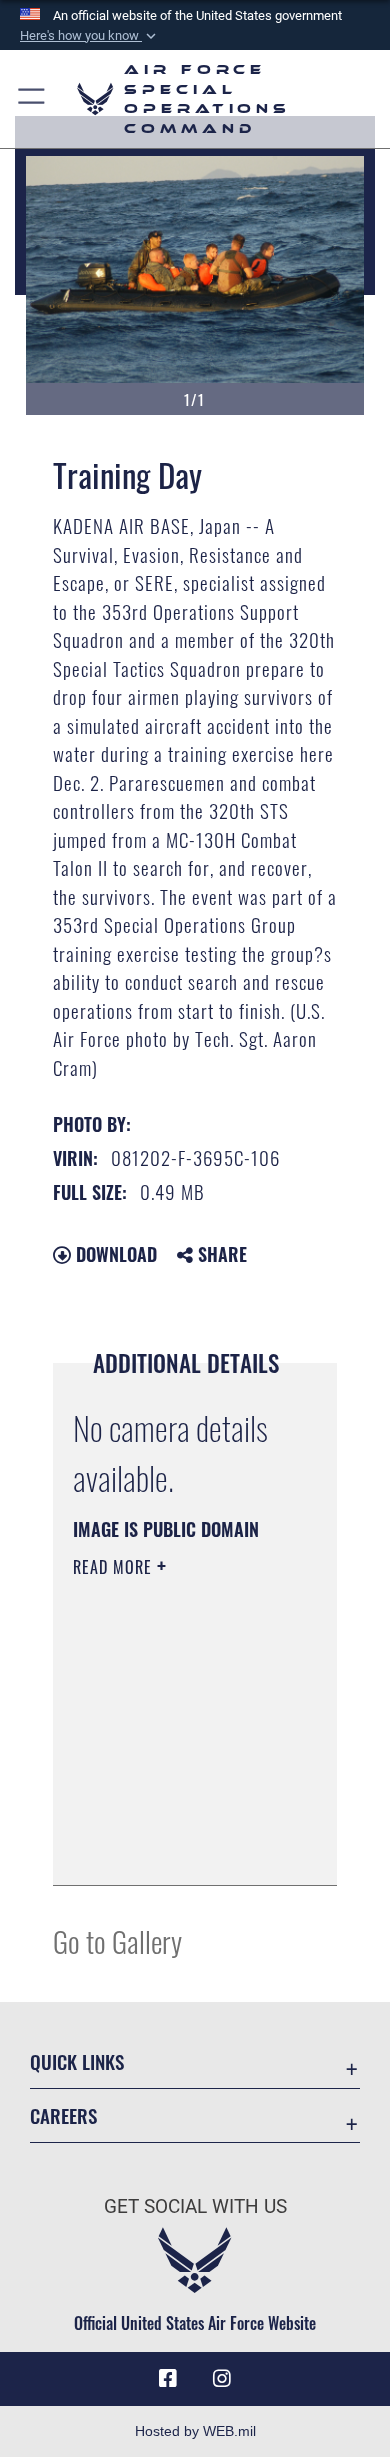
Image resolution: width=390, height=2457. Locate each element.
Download (114, 1254)
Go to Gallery (117, 1940)
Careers (63, 2115)
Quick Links (77, 2061)
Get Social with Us (195, 2206)
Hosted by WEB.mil (195, 2431)
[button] (90, 36)
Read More (115, 1567)
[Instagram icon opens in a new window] (222, 2379)
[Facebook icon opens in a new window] (168, 2379)
